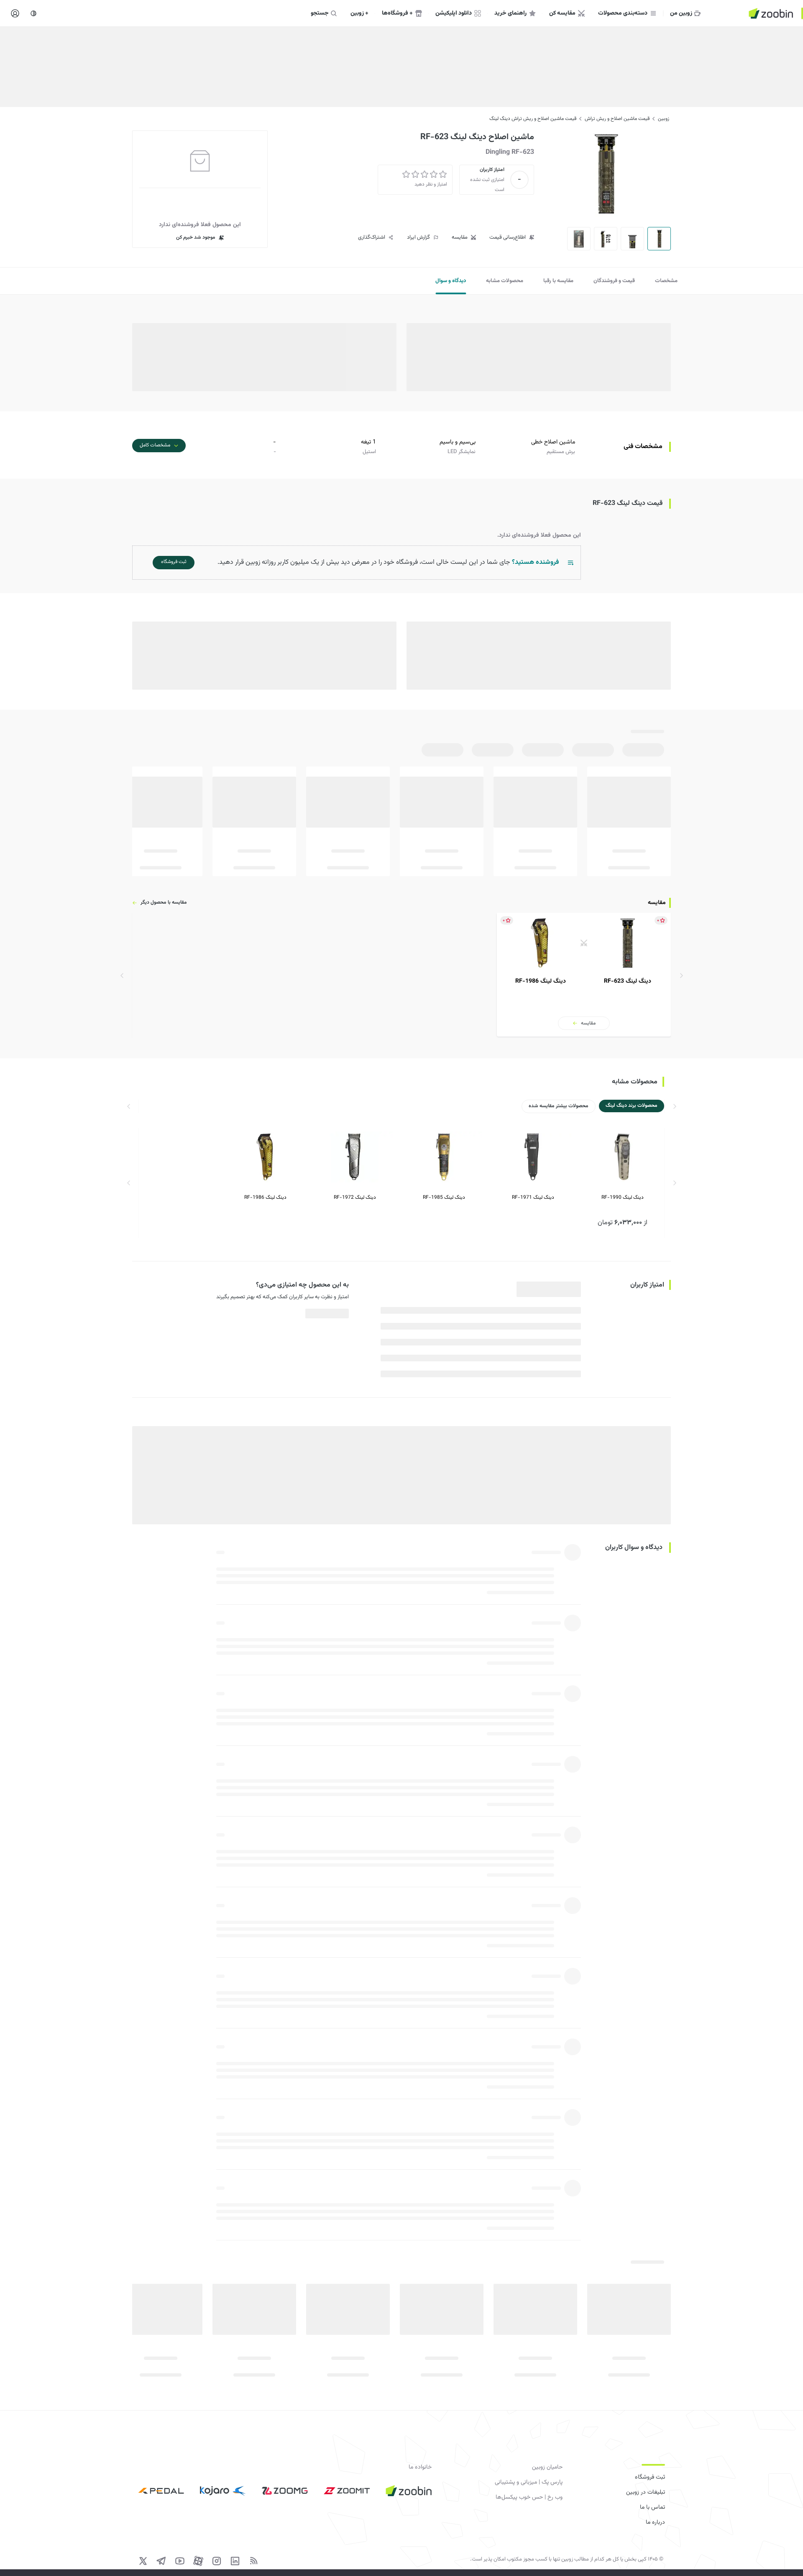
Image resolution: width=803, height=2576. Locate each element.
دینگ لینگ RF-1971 (533, 1198)
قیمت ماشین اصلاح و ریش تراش (617, 119)
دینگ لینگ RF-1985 (444, 1198)
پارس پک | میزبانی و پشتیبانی (529, 2482)
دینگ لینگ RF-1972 (355, 1198)
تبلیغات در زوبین (646, 2492)
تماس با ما (652, 2507)
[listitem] (584, 975)
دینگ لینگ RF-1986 (265, 1198)
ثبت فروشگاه (650, 2477)
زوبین (664, 119)
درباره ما (655, 2522)
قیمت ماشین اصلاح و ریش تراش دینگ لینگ (533, 119)
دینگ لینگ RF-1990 (623, 1198)
